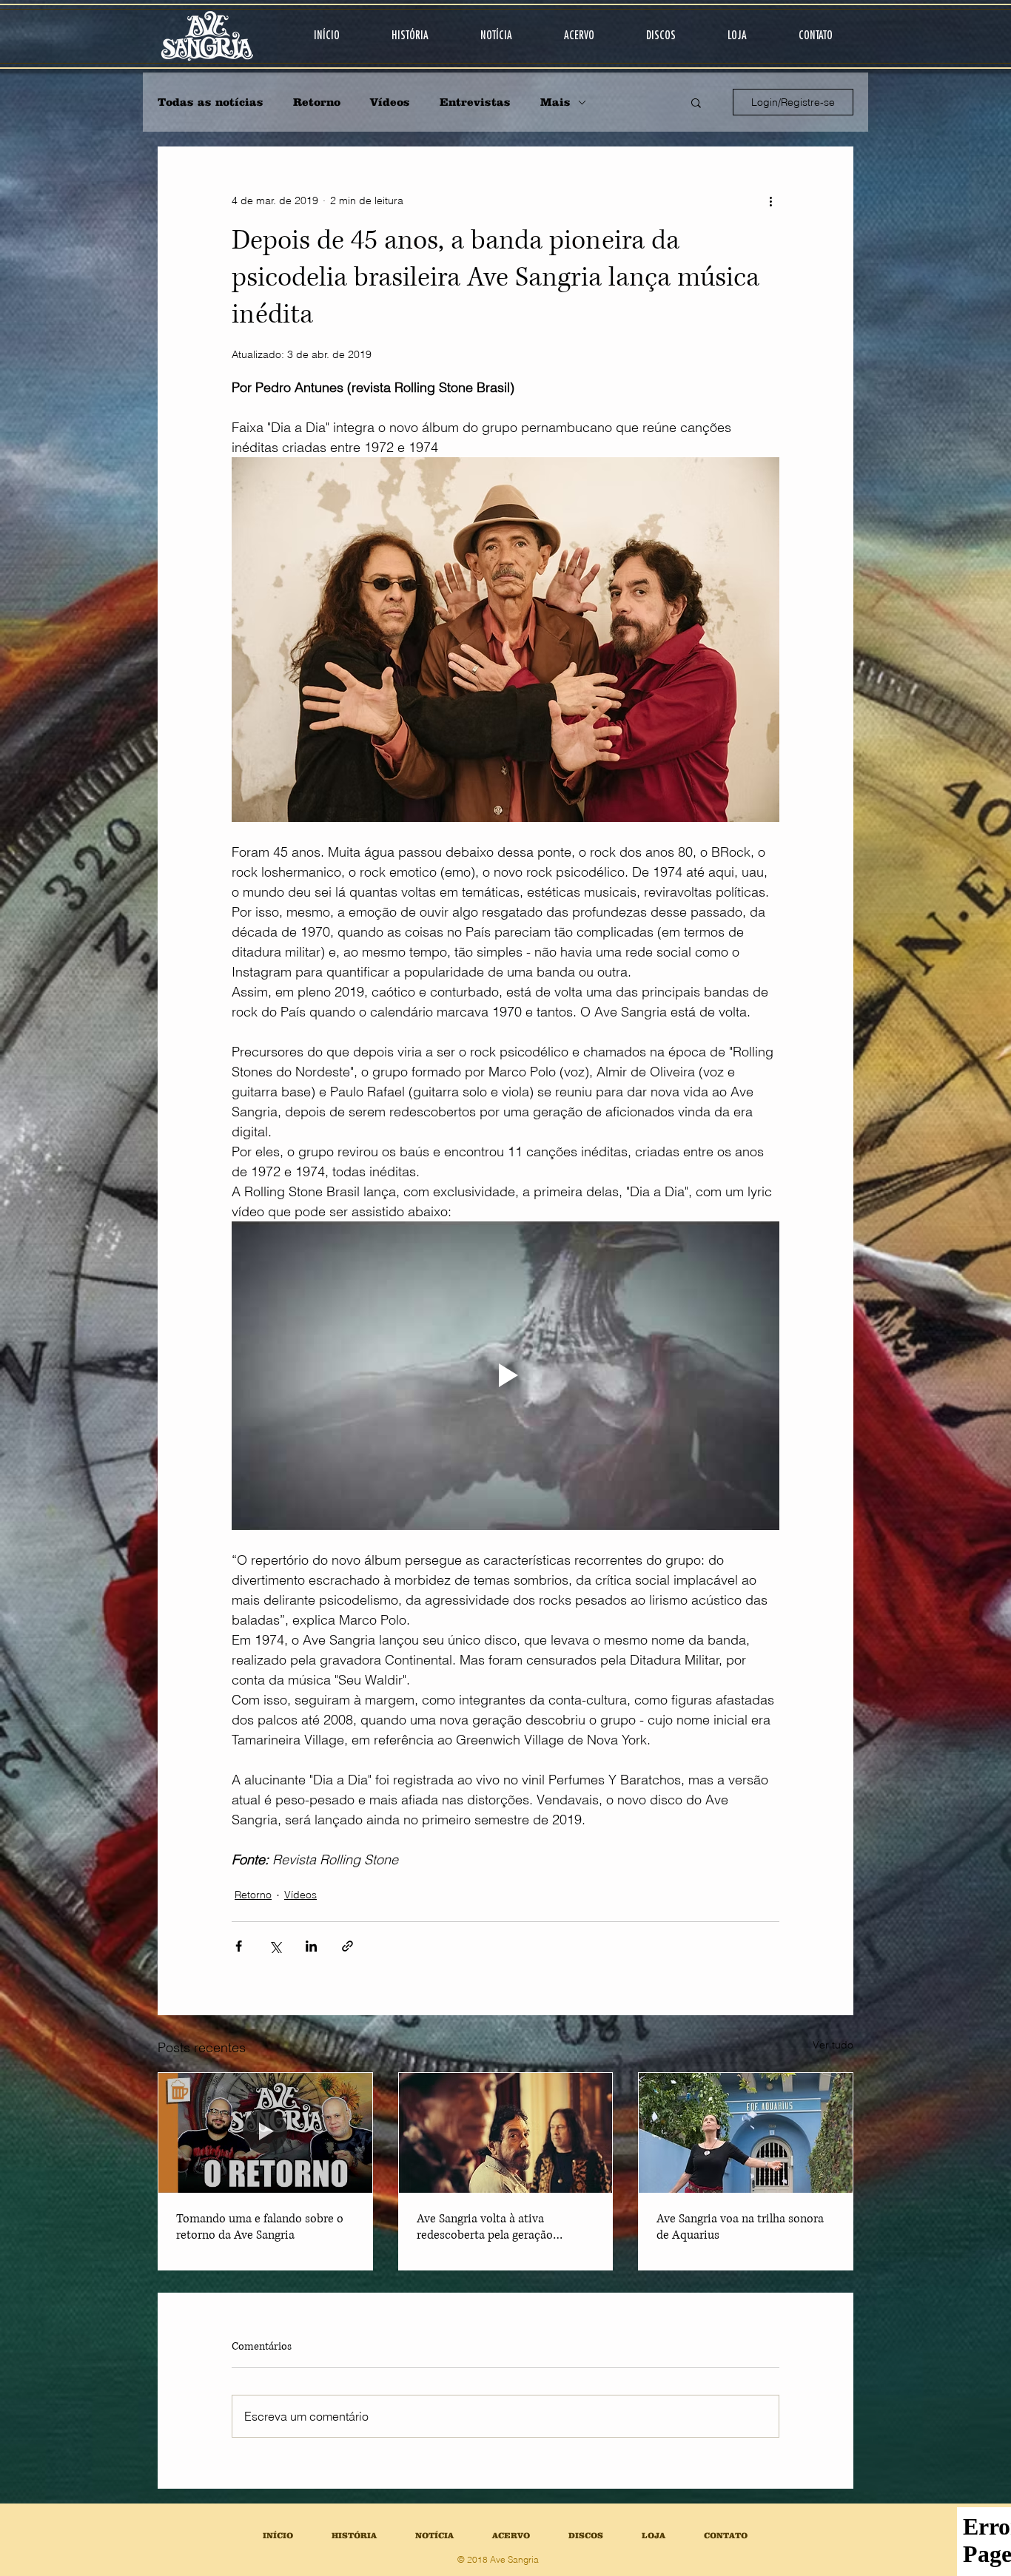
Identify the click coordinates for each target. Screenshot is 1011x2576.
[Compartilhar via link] (347, 1946)
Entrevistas (475, 102)
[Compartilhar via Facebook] (239, 1946)
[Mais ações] (770, 200)
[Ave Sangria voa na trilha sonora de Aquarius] (746, 2133)
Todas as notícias (211, 102)
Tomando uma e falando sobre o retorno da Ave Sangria (260, 2227)
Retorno (317, 102)
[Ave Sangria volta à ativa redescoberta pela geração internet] (506, 2133)
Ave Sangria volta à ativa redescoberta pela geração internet (485, 2227)
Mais (555, 102)
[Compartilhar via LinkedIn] (311, 1946)
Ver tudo (833, 2045)
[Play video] (505, 1375)
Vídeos (390, 102)
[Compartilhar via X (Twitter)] (275, 1946)
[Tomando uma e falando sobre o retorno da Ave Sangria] (265, 2133)
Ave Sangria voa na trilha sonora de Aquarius (740, 2227)
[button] (696, 102)
